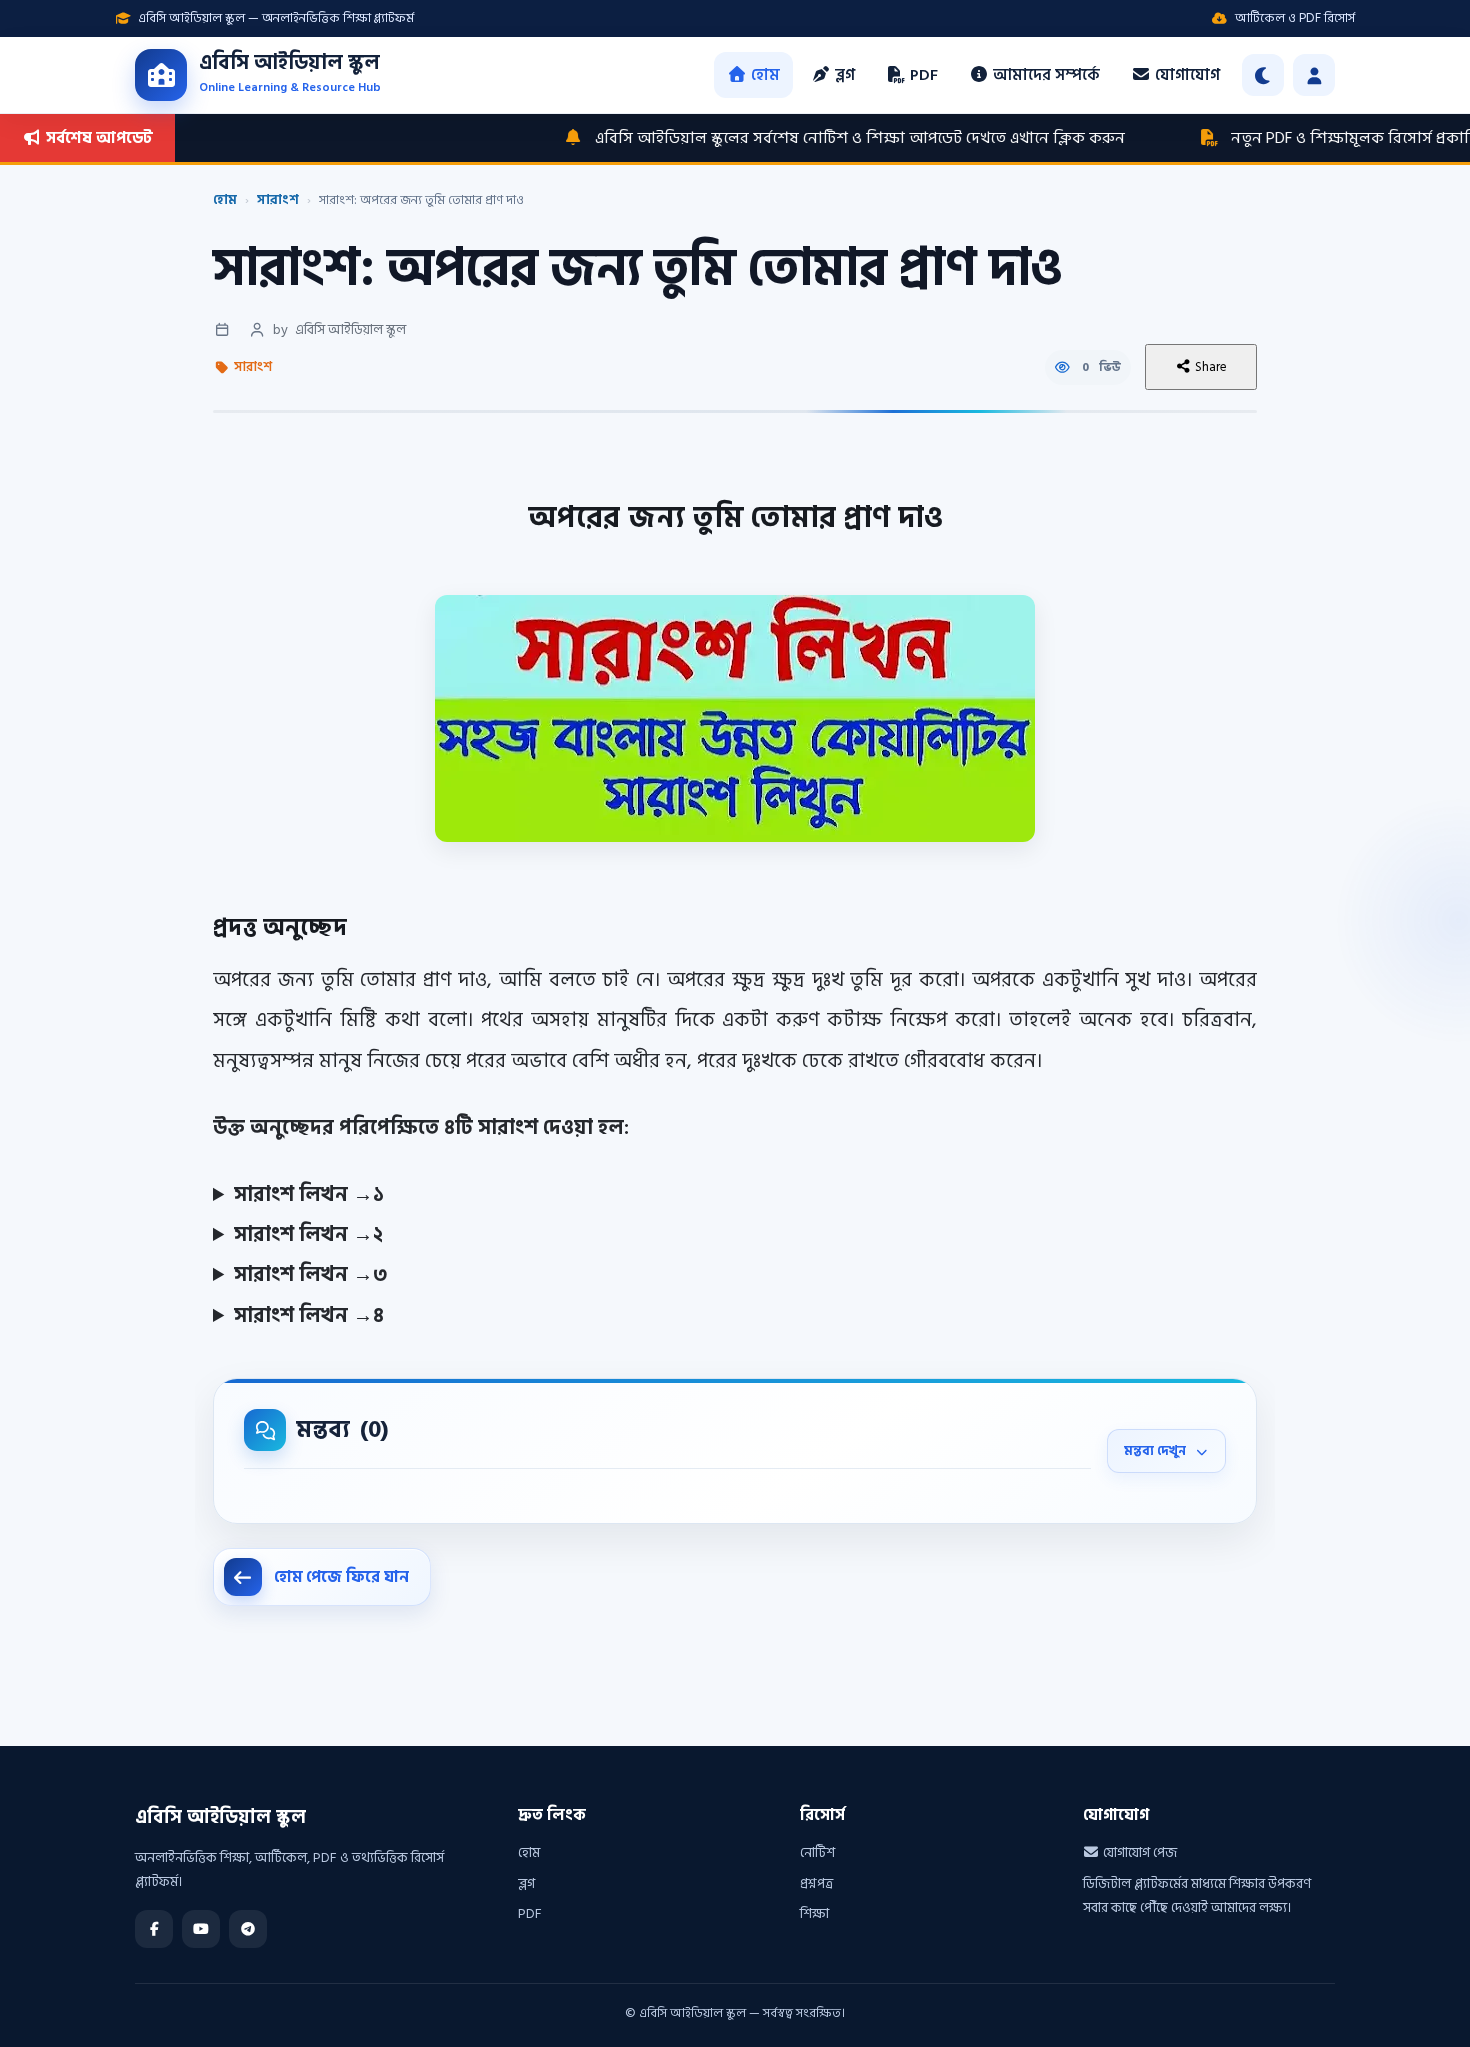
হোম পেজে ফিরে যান (342, 1577)
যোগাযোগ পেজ (1138, 1852)
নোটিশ (817, 1852)
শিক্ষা (814, 1913)
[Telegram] (248, 1929)
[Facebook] (154, 1929)
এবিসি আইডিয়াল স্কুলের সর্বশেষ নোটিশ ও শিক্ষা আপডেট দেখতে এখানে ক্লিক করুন (794, 138)
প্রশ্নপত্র (816, 1883)
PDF (922, 75)
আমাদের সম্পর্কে (1044, 75)
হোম (763, 75)
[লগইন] (1314, 75)
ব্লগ (843, 75)
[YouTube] (201, 1929)
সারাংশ (278, 200)
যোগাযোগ (1185, 75)
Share (1209, 367)
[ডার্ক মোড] (1263, 75)
